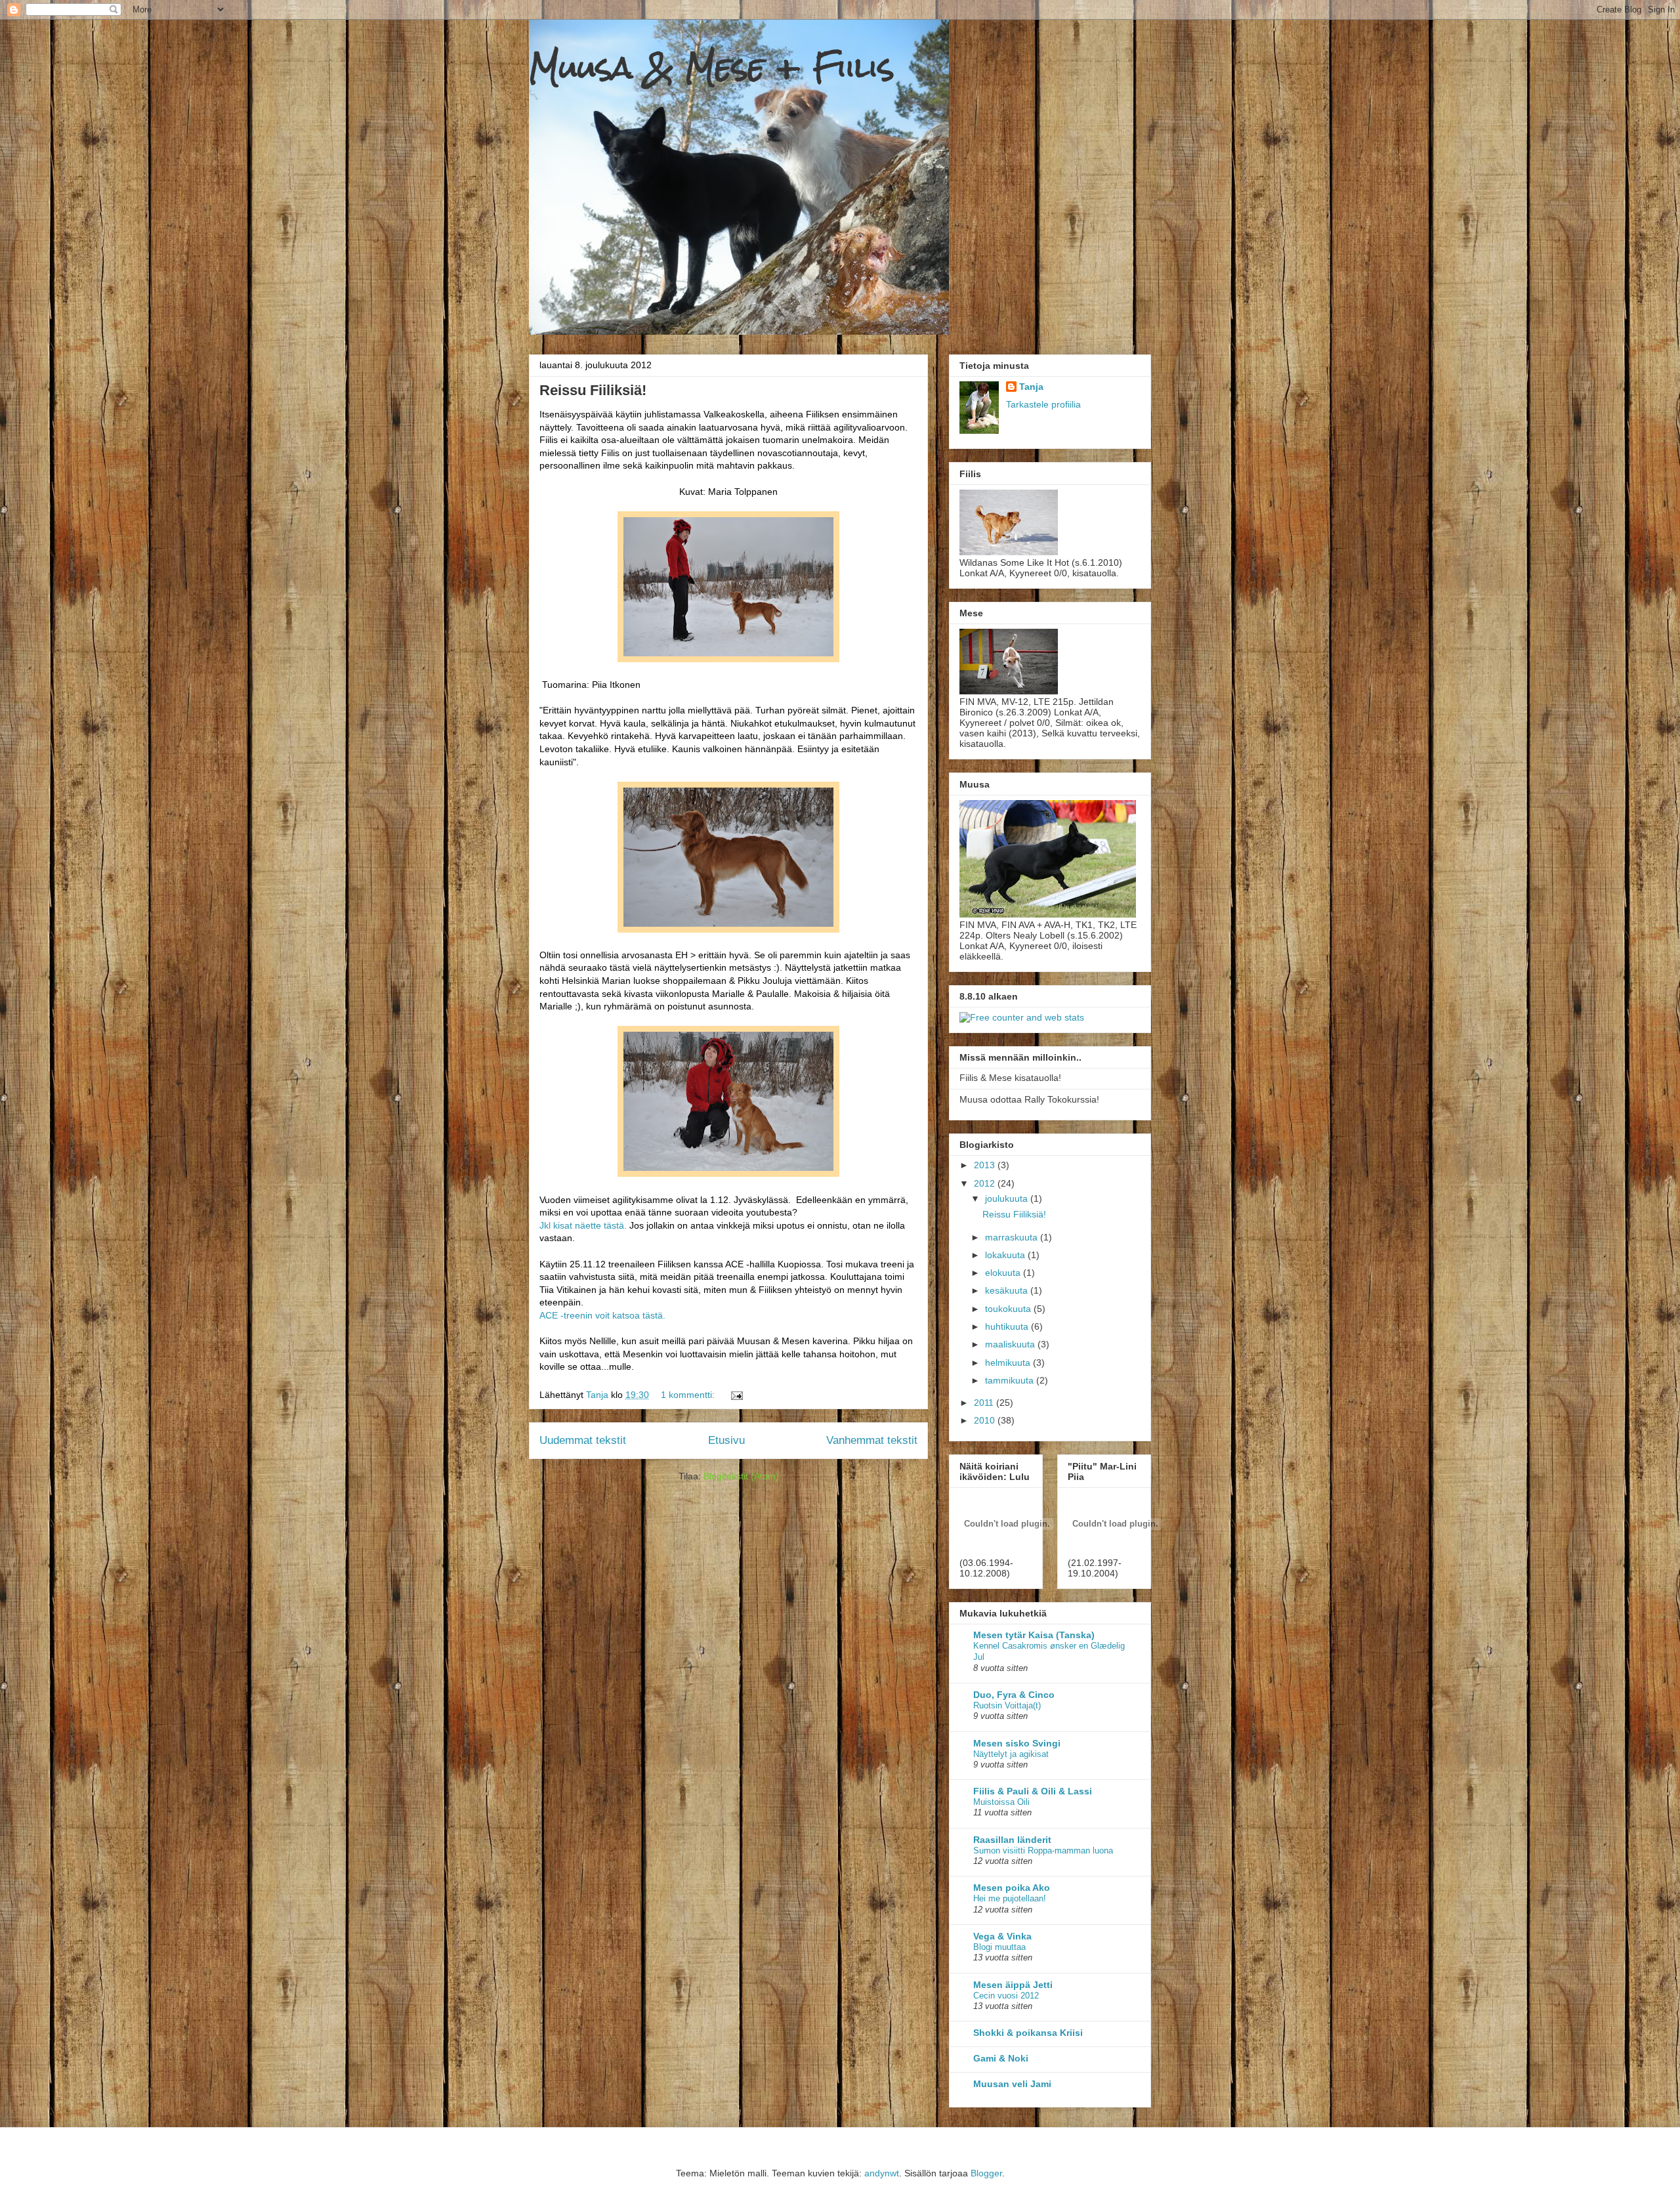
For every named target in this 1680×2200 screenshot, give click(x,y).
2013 (986, 1165)
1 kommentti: (689, 1395)
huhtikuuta (1008, 1326)
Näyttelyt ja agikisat (1011, 1754)
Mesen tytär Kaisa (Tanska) (1034, 1635)
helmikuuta (1009, 1363)
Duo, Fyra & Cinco (1014, 1695)
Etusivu (726, 1440)
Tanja (1031, 387)
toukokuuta (1009, 1309)
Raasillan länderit (1012, 1840)
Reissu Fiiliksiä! (593, 390)
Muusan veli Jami (1012, 2084)
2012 (986, 1183)
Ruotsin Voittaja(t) (1007, 1705)
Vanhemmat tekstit (872, 1440)
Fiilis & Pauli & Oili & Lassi (1033, 1791)
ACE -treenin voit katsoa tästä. (602, 1315)
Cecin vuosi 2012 (1006, 1996)
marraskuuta (1013, 1237)
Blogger (986, 2173)
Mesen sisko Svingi (1017, 1743)
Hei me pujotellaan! (1010, 1898)
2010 (986, 1420)
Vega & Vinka (1002, 1936)
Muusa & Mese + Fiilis (712, 67)
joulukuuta (1008, 1198)
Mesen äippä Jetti (1013, 1985)
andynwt (882, 2173)
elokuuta (1004, 1273)
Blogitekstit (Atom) (741, 1476)
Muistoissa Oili (1001, 1802)
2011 (985, 1403)
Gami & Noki (1001, 2058)
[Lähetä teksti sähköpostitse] (736, 1395)
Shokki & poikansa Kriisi (1028, 2033)
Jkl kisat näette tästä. (583, 1225)
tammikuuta (1011, 1380)
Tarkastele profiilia (1043, 404)
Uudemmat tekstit (583, 1440)
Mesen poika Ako (1012, 1888)
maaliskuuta (1011, 1344)
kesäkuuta (1008, 1290)
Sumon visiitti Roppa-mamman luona (1043, 1851)
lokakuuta (1006, 1255)
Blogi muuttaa (999, 1947)
